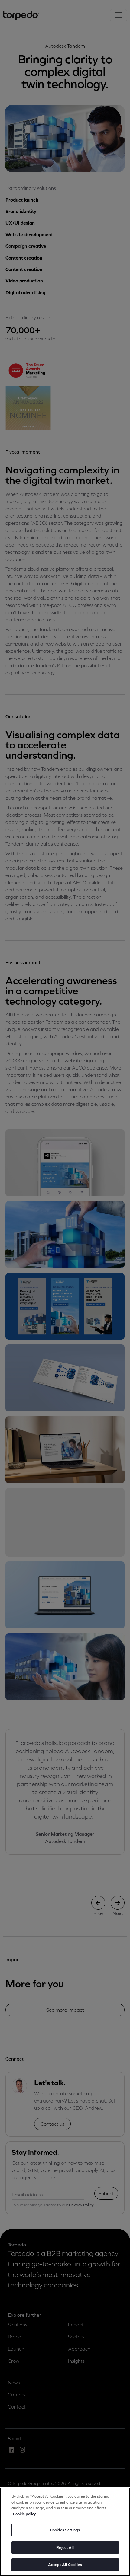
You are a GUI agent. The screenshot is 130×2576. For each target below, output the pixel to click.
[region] (65, 2532)
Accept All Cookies (65, 2565)
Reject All (65, 2547)
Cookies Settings (65, 2530)
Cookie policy (24, 2514)
